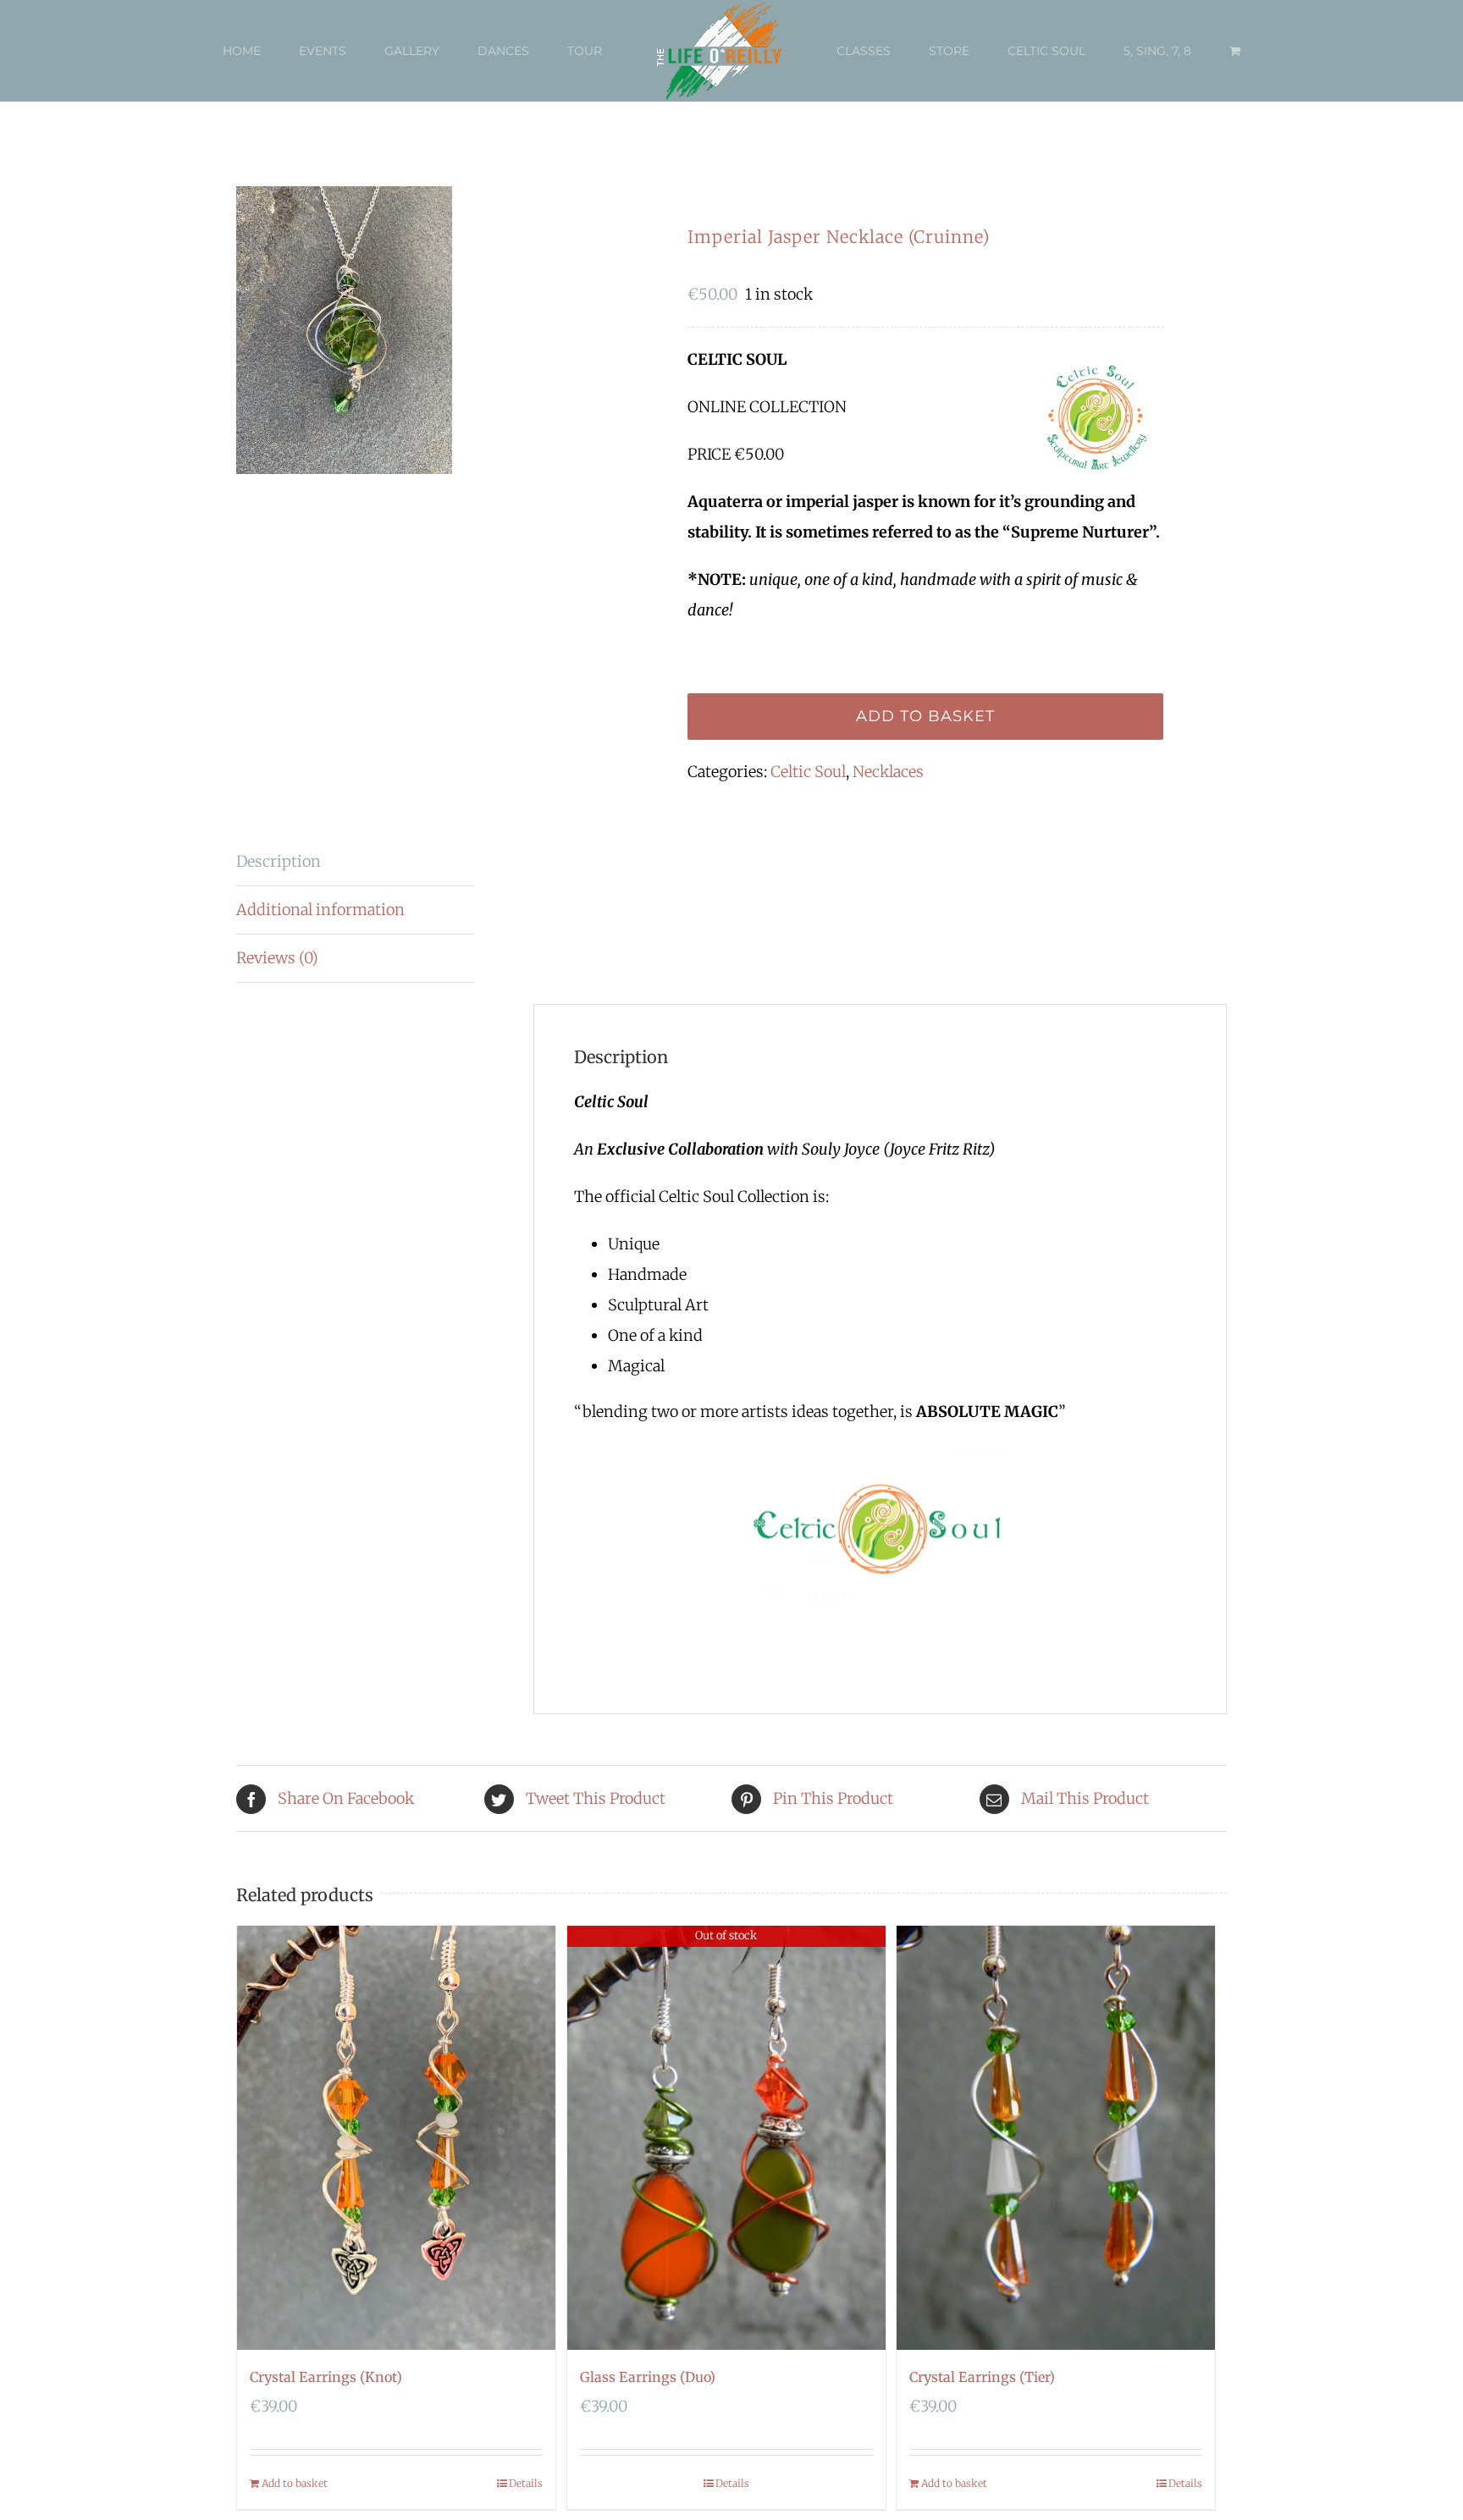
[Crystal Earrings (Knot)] (396, 2138)
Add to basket (925, 716)
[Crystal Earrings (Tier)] (1056, 2138)
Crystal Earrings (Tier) (982, 2377)
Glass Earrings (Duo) (648, 2377)
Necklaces (888, 772)
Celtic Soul (808, 772)
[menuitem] (280, 51)
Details (526, 2483)
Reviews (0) (277, 958)
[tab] (355, 862)
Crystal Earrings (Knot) (326, 2377)
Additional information (320, 910)
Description (279, 861)
